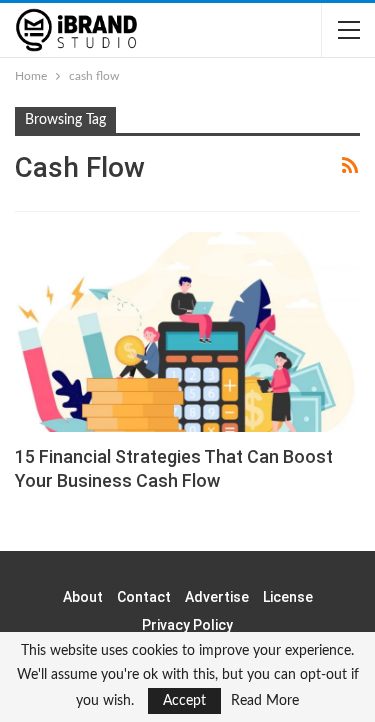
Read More (265, 701)
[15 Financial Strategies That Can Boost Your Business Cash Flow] (187, 332)
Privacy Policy (187, 625)
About (83, 597)
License (288, 597)
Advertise (217, 597)
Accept (184, 701)
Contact (144, 597)
